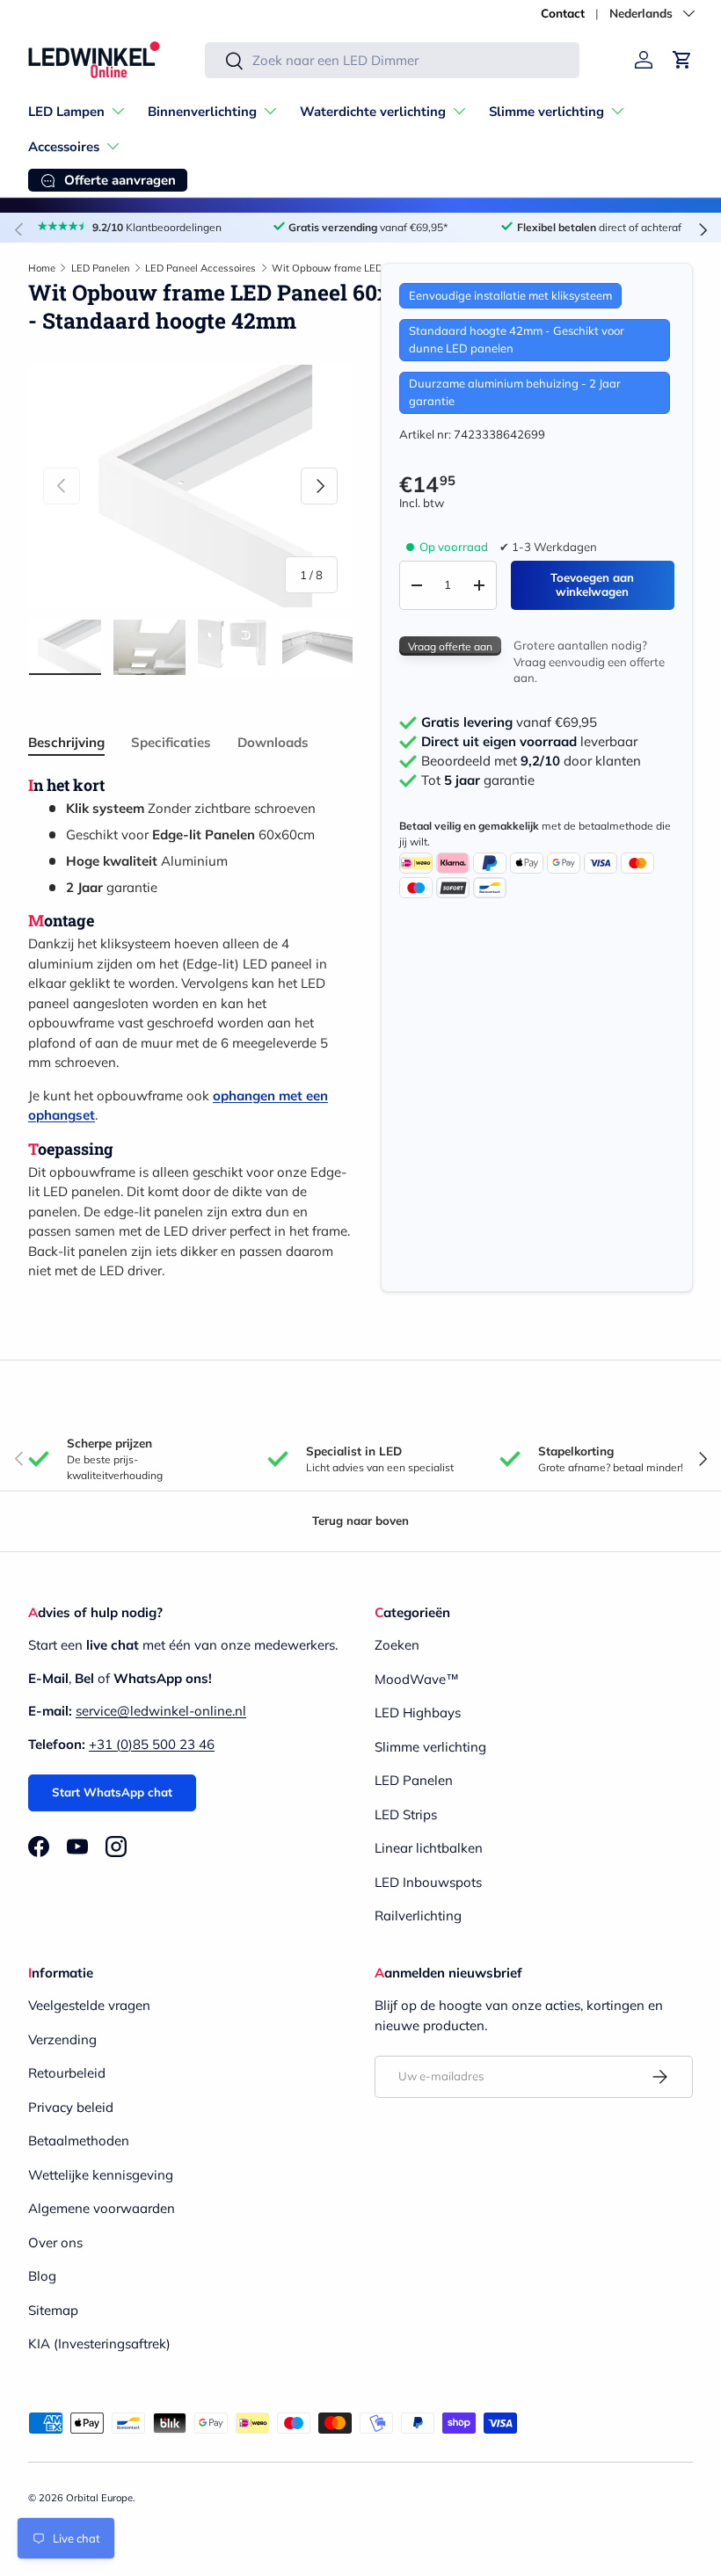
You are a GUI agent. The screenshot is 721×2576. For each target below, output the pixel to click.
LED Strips (406, 1814)
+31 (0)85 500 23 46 (152, 1744)
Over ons (55, 2242)
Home (42, 268)
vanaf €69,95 (509, 722)
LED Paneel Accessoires (200, 268)
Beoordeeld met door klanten (531, 761)
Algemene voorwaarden (102, 2208)
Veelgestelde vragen (89, 2005)
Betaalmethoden (79, 2141)
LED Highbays (418, 1712)
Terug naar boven (360, 1520)
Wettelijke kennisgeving (101, 2175)
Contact (563, 13)
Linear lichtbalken (429, 1848)
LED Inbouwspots (428, 1882)
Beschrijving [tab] (66, 742)
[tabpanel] (190, 1028)
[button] (682, 60)
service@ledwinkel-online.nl (161, 1711)
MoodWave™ (417, 1679)
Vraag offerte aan (450, 646)
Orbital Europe (99, 2498)
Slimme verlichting (430, 1747)
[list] (190, 486)
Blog (42, 2276)
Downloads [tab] (273, 742)
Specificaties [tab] (171, 742)
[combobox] (392, 60)
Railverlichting (418, 1916)
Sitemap (53, 2310)
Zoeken (397, 1645)
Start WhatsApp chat (112, 1792)
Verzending (62, 2039)
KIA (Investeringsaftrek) (99, 2344)
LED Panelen (101, 268)
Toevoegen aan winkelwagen (592, 584)
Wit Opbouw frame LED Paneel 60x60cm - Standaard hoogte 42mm (371, 268)
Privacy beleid (71, 2107)
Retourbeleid (67, 2073)
